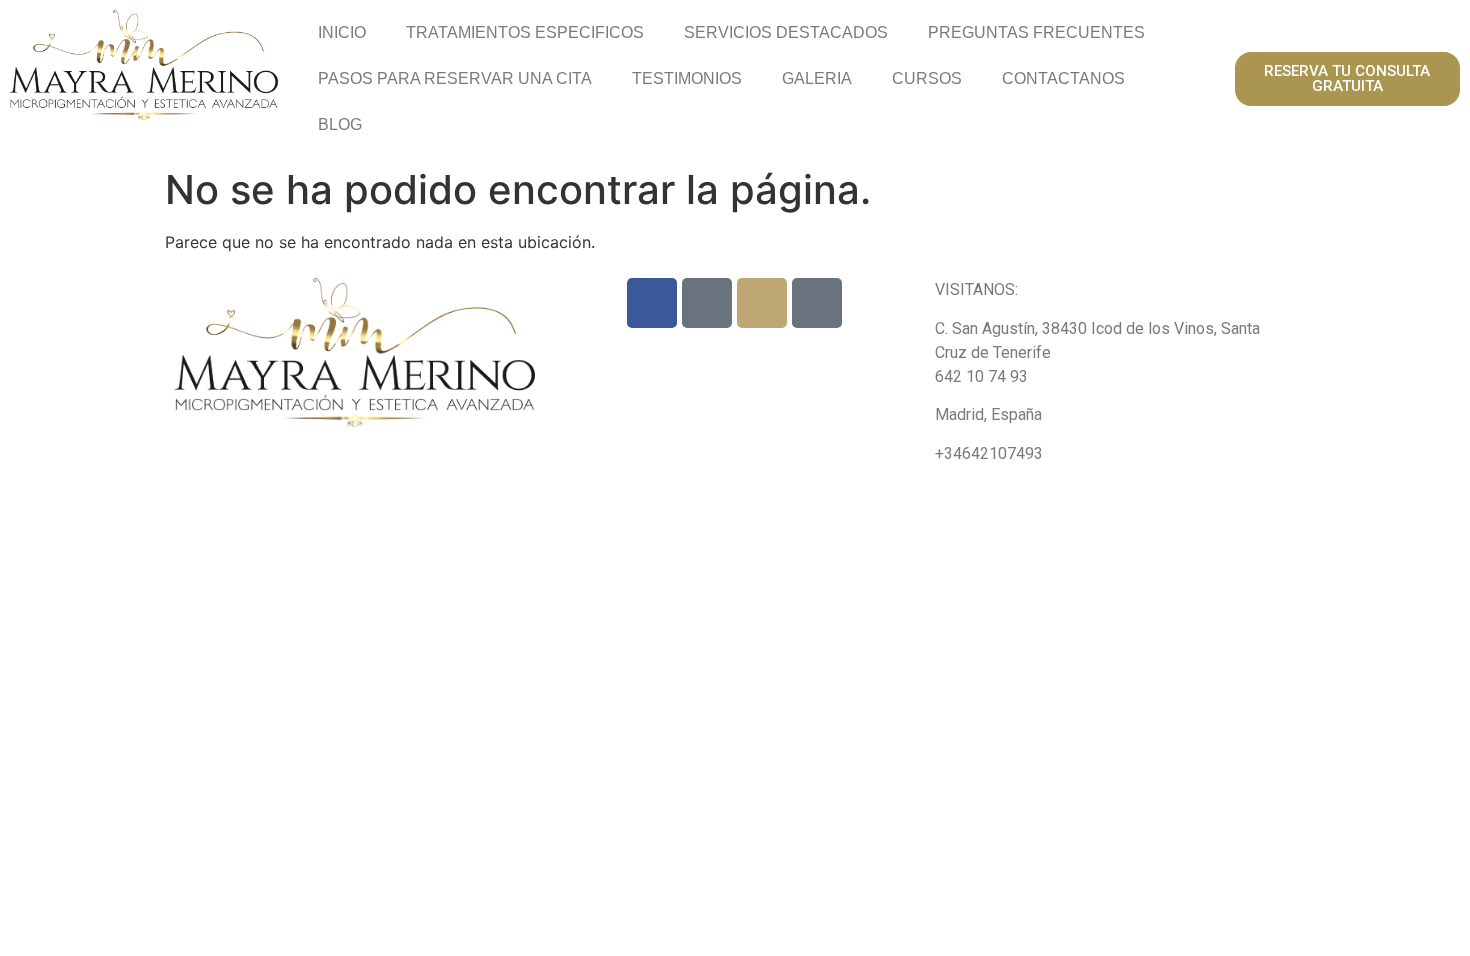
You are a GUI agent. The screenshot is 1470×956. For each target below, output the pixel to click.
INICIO (342, 32)
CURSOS (927, 78)
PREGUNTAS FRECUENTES (1036, 32)
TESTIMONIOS (687, 78)
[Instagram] (762, 303)
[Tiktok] (707, 303)
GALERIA (817, 78)
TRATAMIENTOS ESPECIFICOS (525, 32)
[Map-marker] (817, 303)
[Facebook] (652, 303)
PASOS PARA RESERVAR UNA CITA (455, 78)
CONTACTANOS (1063, 78)
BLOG (340, 124)
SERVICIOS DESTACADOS (786, 32)
